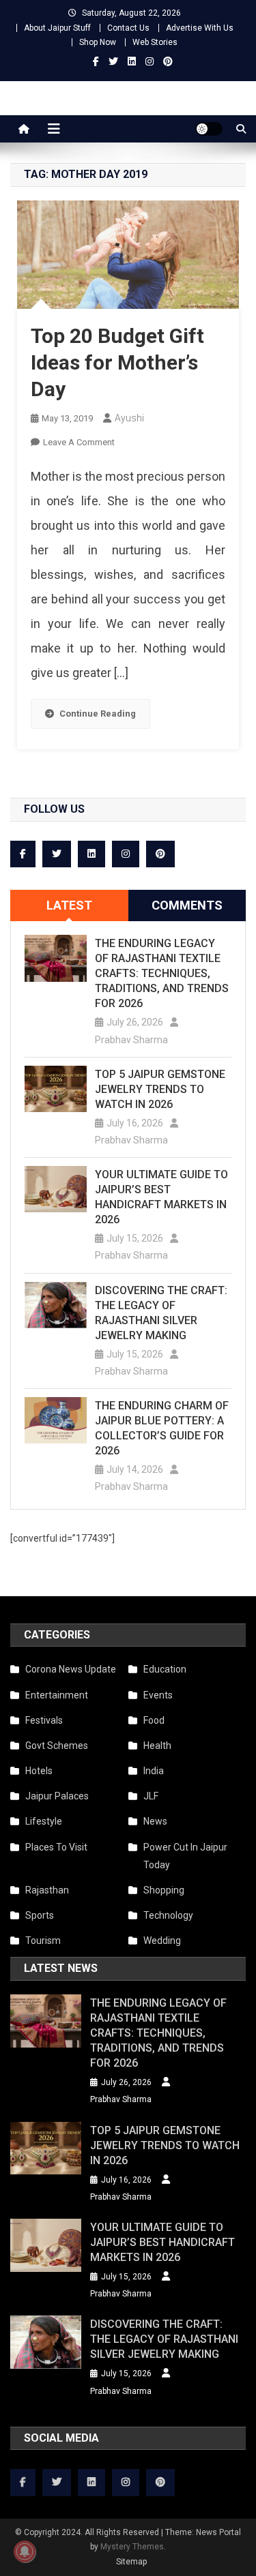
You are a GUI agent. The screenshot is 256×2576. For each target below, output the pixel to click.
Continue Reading (98, 714)
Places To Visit (56, 1847)
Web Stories (155, 42)
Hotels (39, 1771)
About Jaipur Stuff (57, 28)
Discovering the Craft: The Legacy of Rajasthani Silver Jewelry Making (161, 1313)
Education (165, 1669)
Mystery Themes (132, 2547)
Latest (69, 905)
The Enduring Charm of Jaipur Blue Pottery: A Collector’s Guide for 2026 (162, 1428)
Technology (168, 1915)
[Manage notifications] (25, 2551)
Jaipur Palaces (57, 1796)
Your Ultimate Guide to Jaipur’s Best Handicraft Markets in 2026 (161, 1197)
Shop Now (98, 42)
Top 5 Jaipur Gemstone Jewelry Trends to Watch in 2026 (160, 1089)
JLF (151, 1796)
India (154, 1771)
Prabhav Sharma (131, 1040)
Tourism (43, 1941)
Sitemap (131, 2562)
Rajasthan (47, 1890)
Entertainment (57, 1695)
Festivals (44, 1720)
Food (154, 1720)
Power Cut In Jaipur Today (185, 1856)
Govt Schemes (57, 1746)
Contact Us (128, 28)
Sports (40, 1915)
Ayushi (129, 418)
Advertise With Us (200, 28)
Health (157, 1746)
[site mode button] (209, 129)
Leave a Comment (79, 442)
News (155, 1821)
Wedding (162, 1941)
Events (158, 1695)
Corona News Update (71, 1669)
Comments (187, 905)
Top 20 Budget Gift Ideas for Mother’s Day (117, 362)
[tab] (69, 905)
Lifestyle (44, 1821)
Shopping (164, 1890)
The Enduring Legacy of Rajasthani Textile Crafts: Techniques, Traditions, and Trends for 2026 (162, 973)
